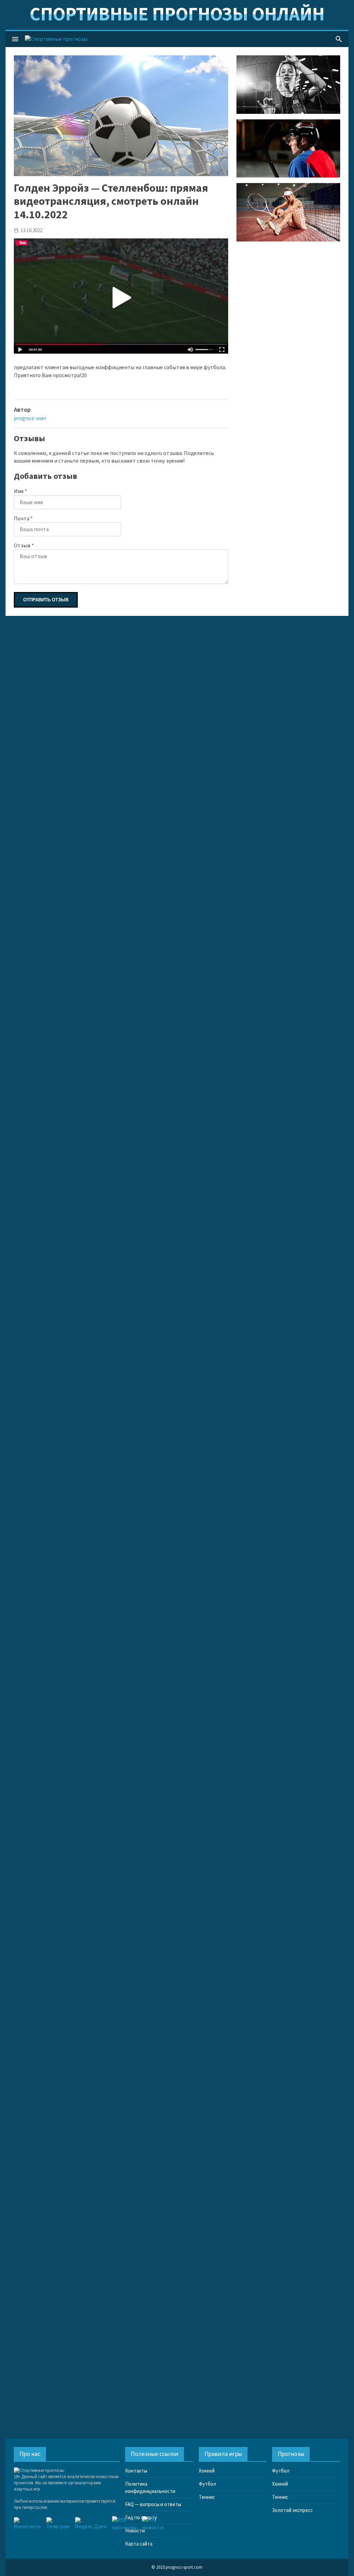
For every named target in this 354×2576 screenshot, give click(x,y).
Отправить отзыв (46, 600)
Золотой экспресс (292, 2510)
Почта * (23, 519)
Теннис (207, 2497)
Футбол (207, 2484)
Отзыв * (24, 546)
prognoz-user (30, 418)
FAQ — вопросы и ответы (153, 2505)
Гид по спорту (141, 2518)
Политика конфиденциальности (150, 2488)
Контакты (136, 2471)
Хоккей (207, 2471)
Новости (135, 2531)
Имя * (20, 491)
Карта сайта (139, 2544)
